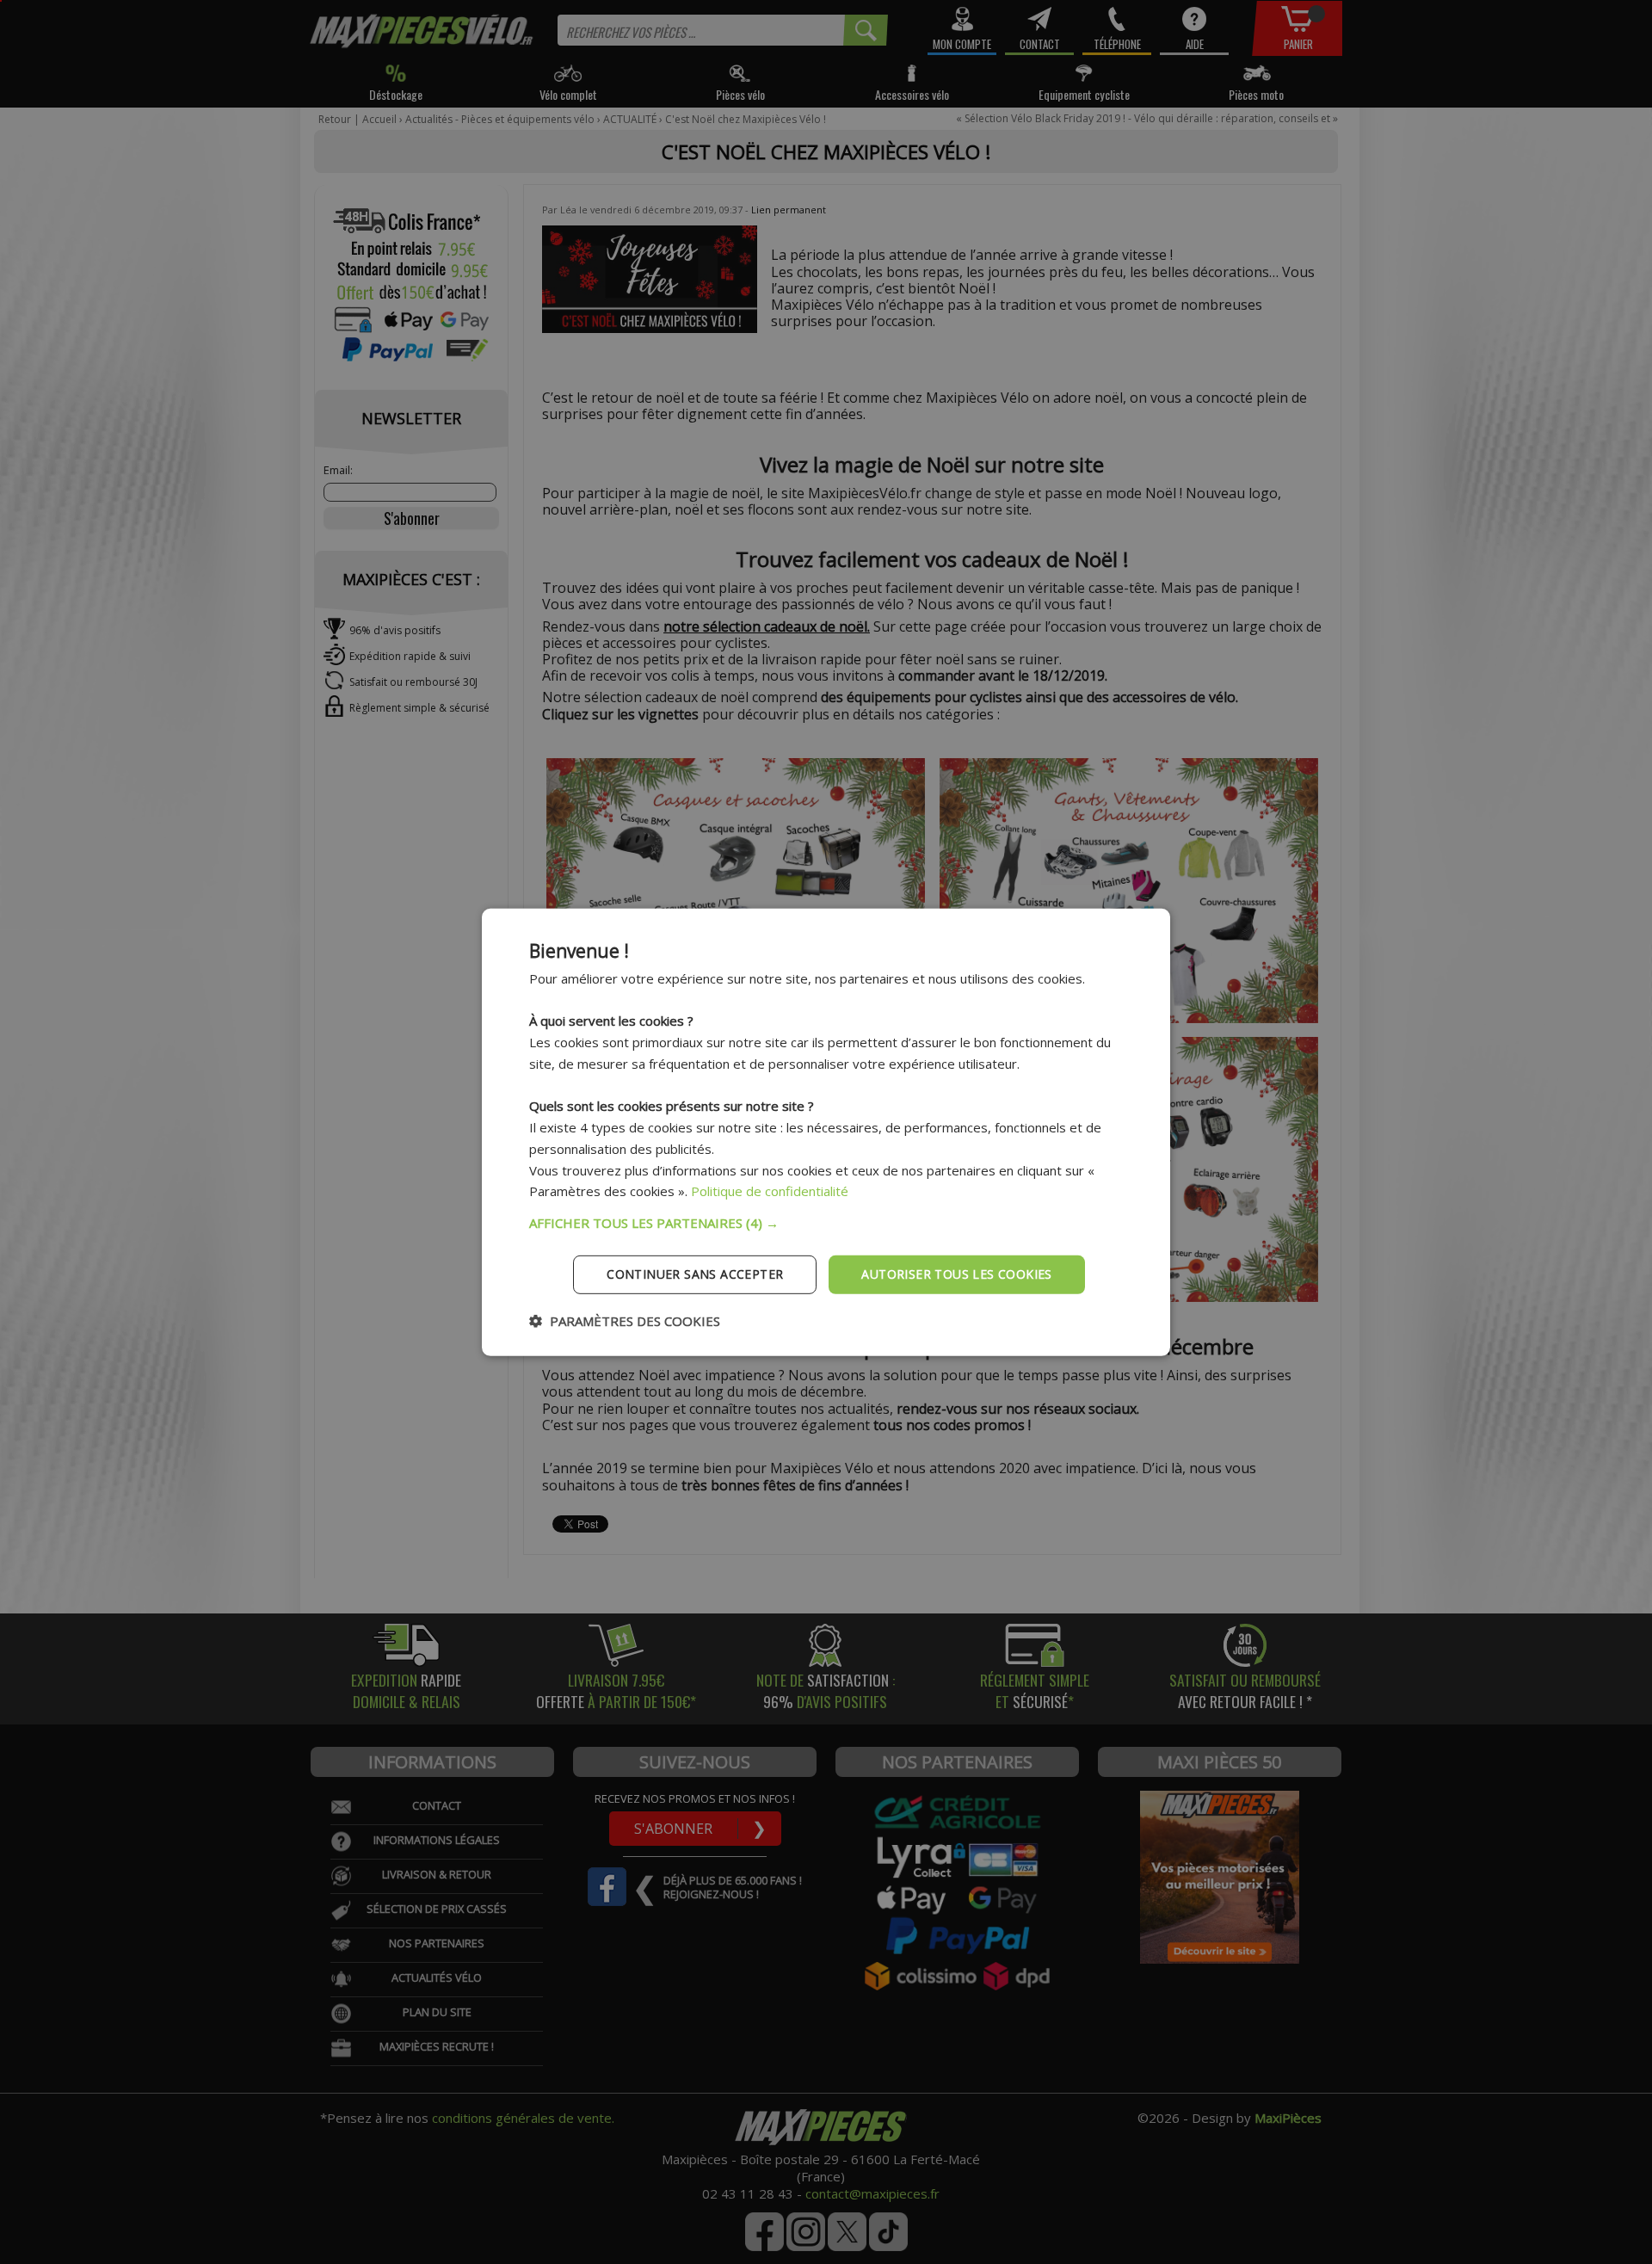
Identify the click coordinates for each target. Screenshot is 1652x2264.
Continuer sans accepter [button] (695, 1274)
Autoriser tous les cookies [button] (956, 1274)
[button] (826, 1223)
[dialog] (826, 1132)
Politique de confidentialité (770, 1191)
